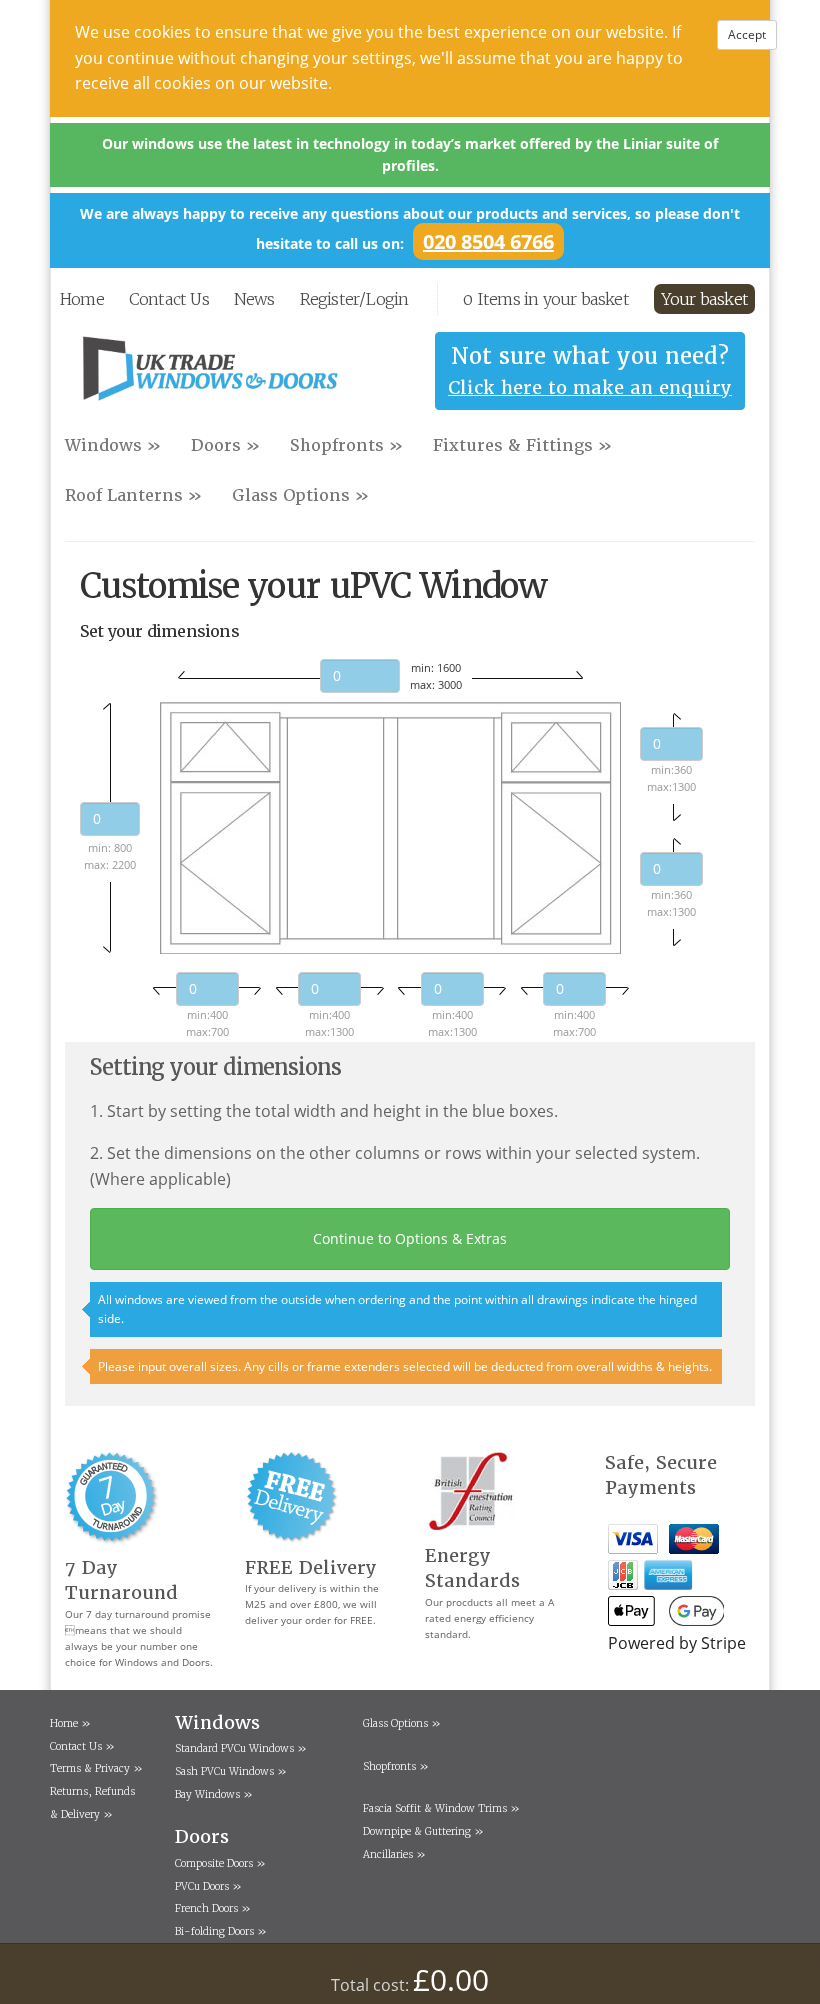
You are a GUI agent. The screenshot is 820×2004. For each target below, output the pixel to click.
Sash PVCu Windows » (231, 1771)
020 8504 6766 (488, 241)
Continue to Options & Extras (410, 1238)
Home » (70, 1723)
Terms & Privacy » (96, 1768)
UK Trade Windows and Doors (210, 376)
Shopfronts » (346, 445)
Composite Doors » (220, 1863)
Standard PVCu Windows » (241, 1748)
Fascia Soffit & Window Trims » (441, 1808)
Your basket (704, 299)
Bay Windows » (214, 1794)
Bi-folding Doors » (221, 1931)
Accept (747, 34)
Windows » (113, 445)
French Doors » (213, 1908)
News (254, 299)
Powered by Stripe (677, 1643)
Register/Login (354, 299)
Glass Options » (300, 495)
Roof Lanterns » (133, 495)
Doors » (225, 445)
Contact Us (169, 299)
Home (81, 299)
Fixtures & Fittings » (522, 445)
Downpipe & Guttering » (423, 1831)
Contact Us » (82, 1746)
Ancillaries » (394, 1854)
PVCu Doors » (208, 1886)
